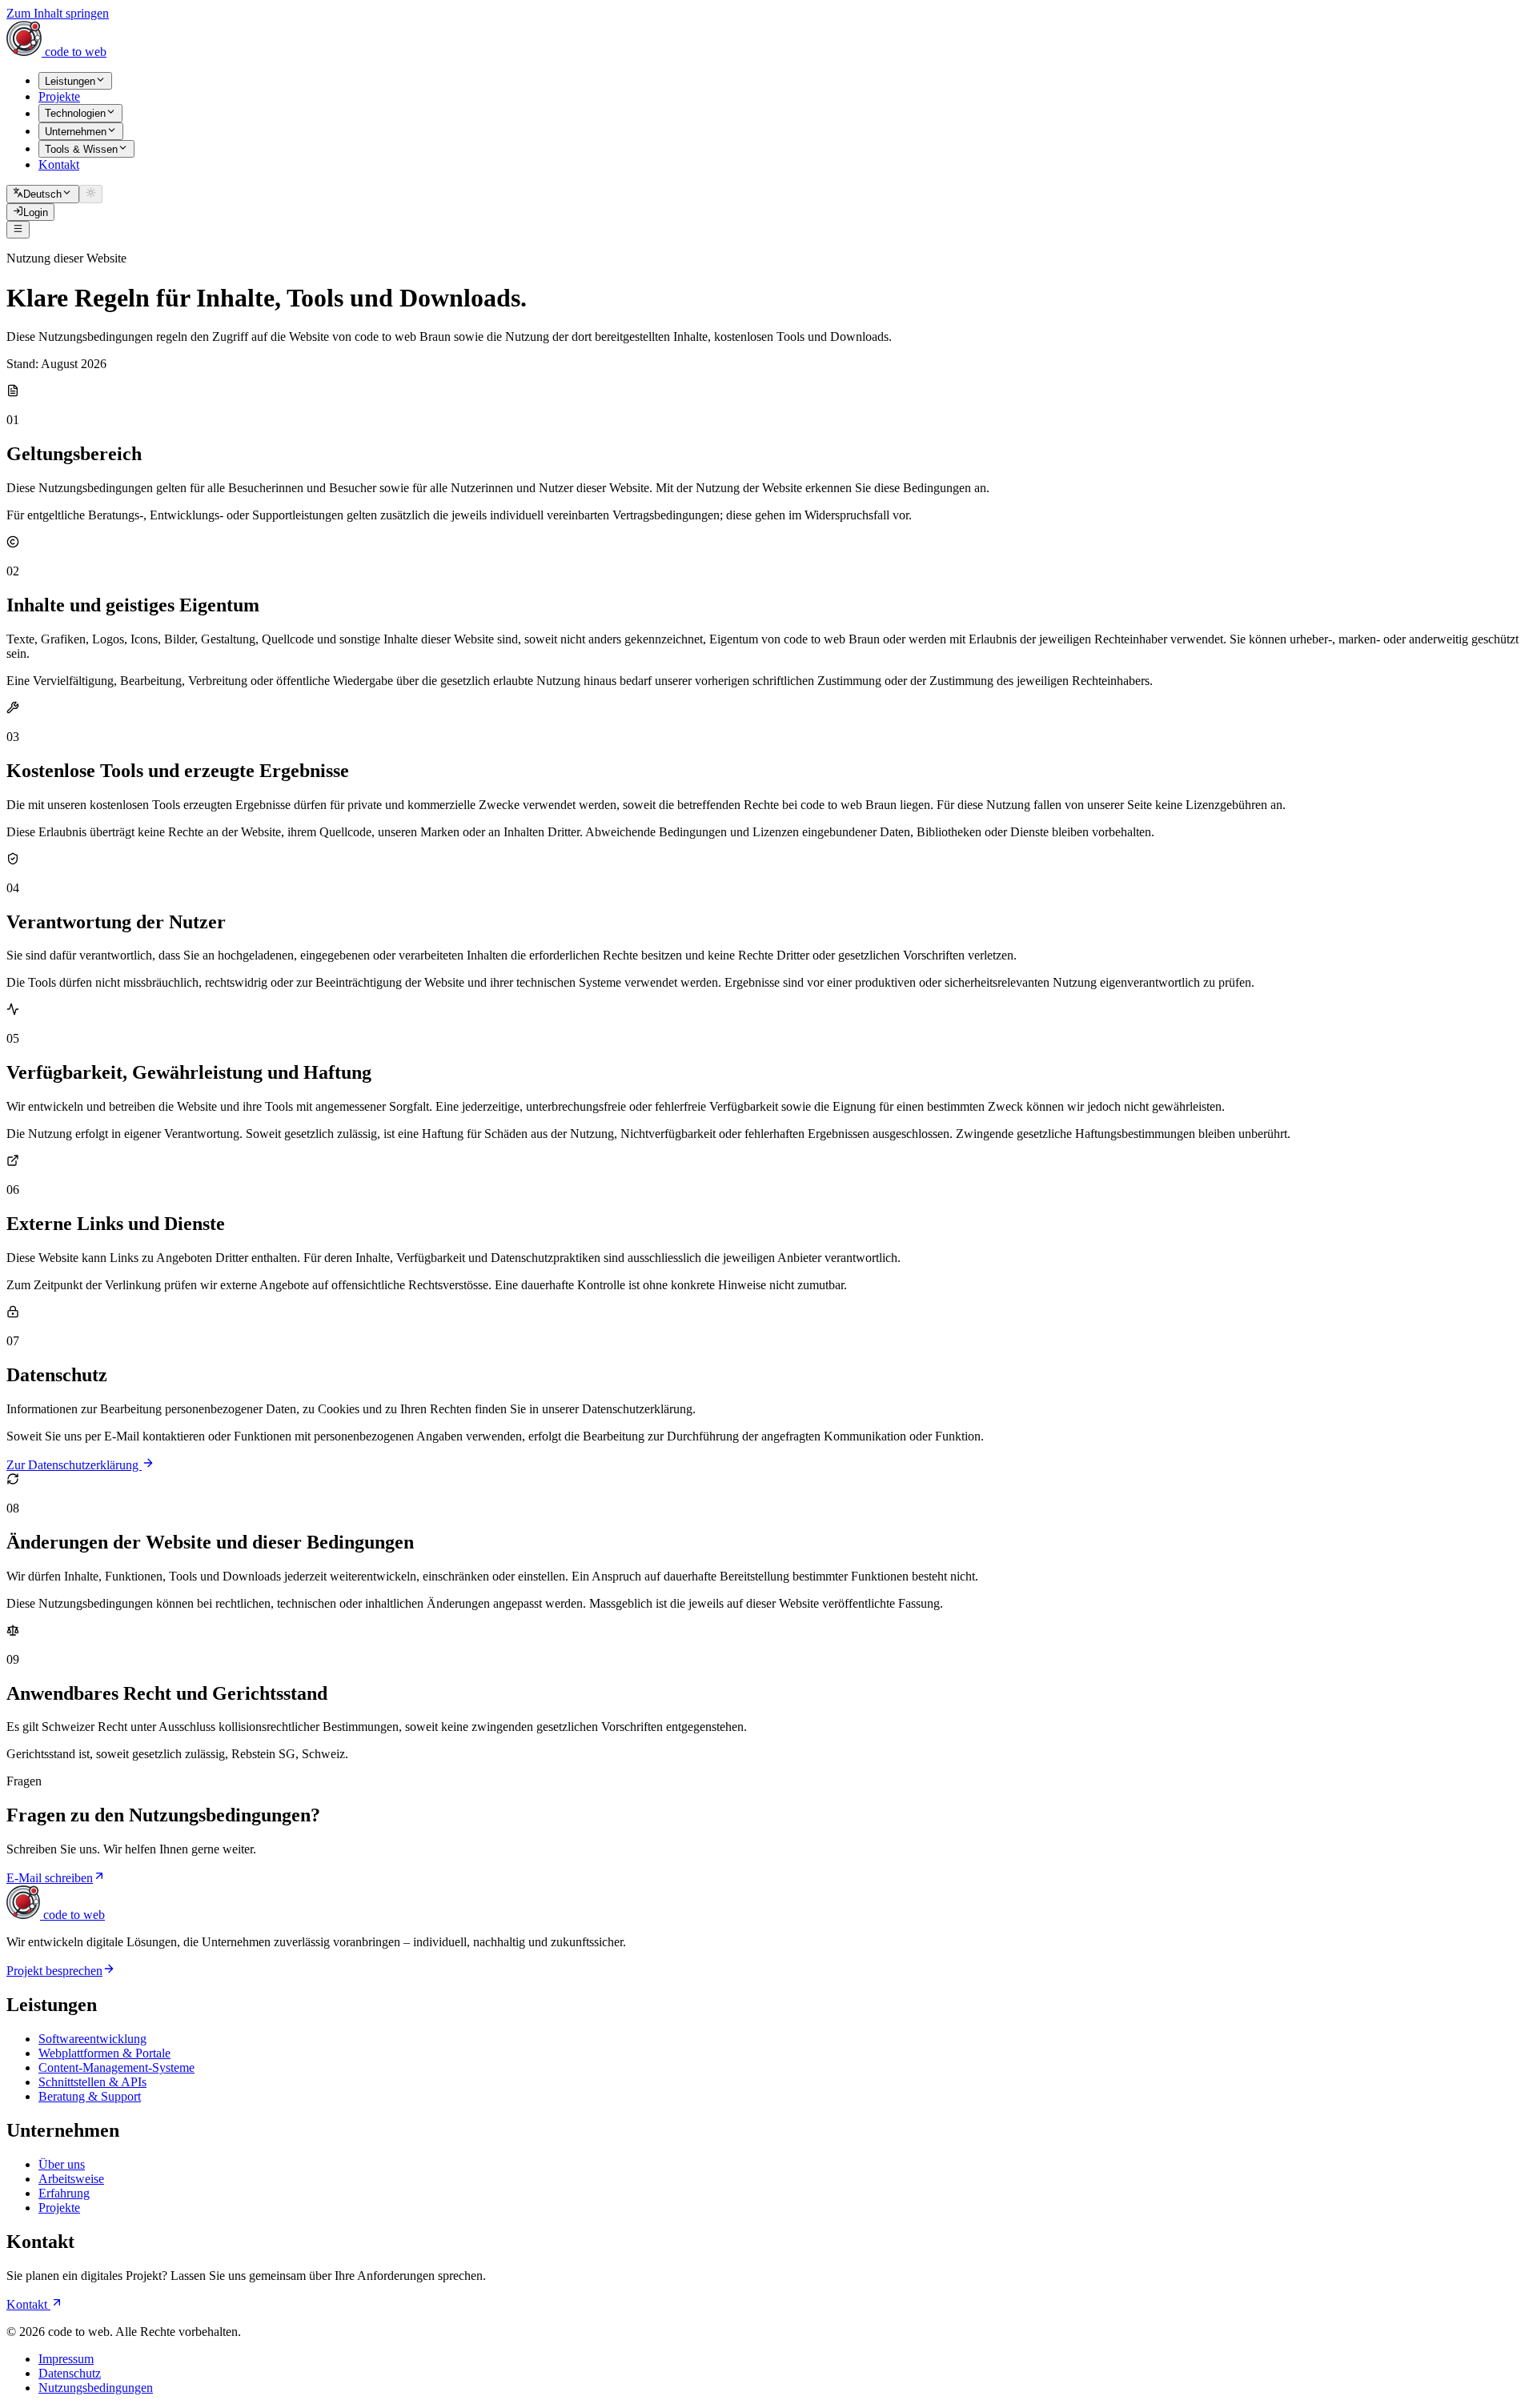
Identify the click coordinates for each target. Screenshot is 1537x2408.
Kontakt (28, 2304)
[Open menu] (18, 230)
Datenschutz (70, 2373)
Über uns (62, 2164)
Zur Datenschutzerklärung (74, 1465)
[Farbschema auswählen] (91, 194)
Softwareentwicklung (92, 2039)
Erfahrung (64, 2193)
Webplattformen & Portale (104, 2053)
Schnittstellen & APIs (92, 2082)
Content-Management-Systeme (116, 2067)
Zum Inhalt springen (58, 13)
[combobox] (43, 194)
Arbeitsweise (71, 2179)
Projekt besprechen (54, 1971)
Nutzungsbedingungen (96, 2388)
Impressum (66, 2359)
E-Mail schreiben (50, 1878)
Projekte (59, 2208)
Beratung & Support (90, 2096)
